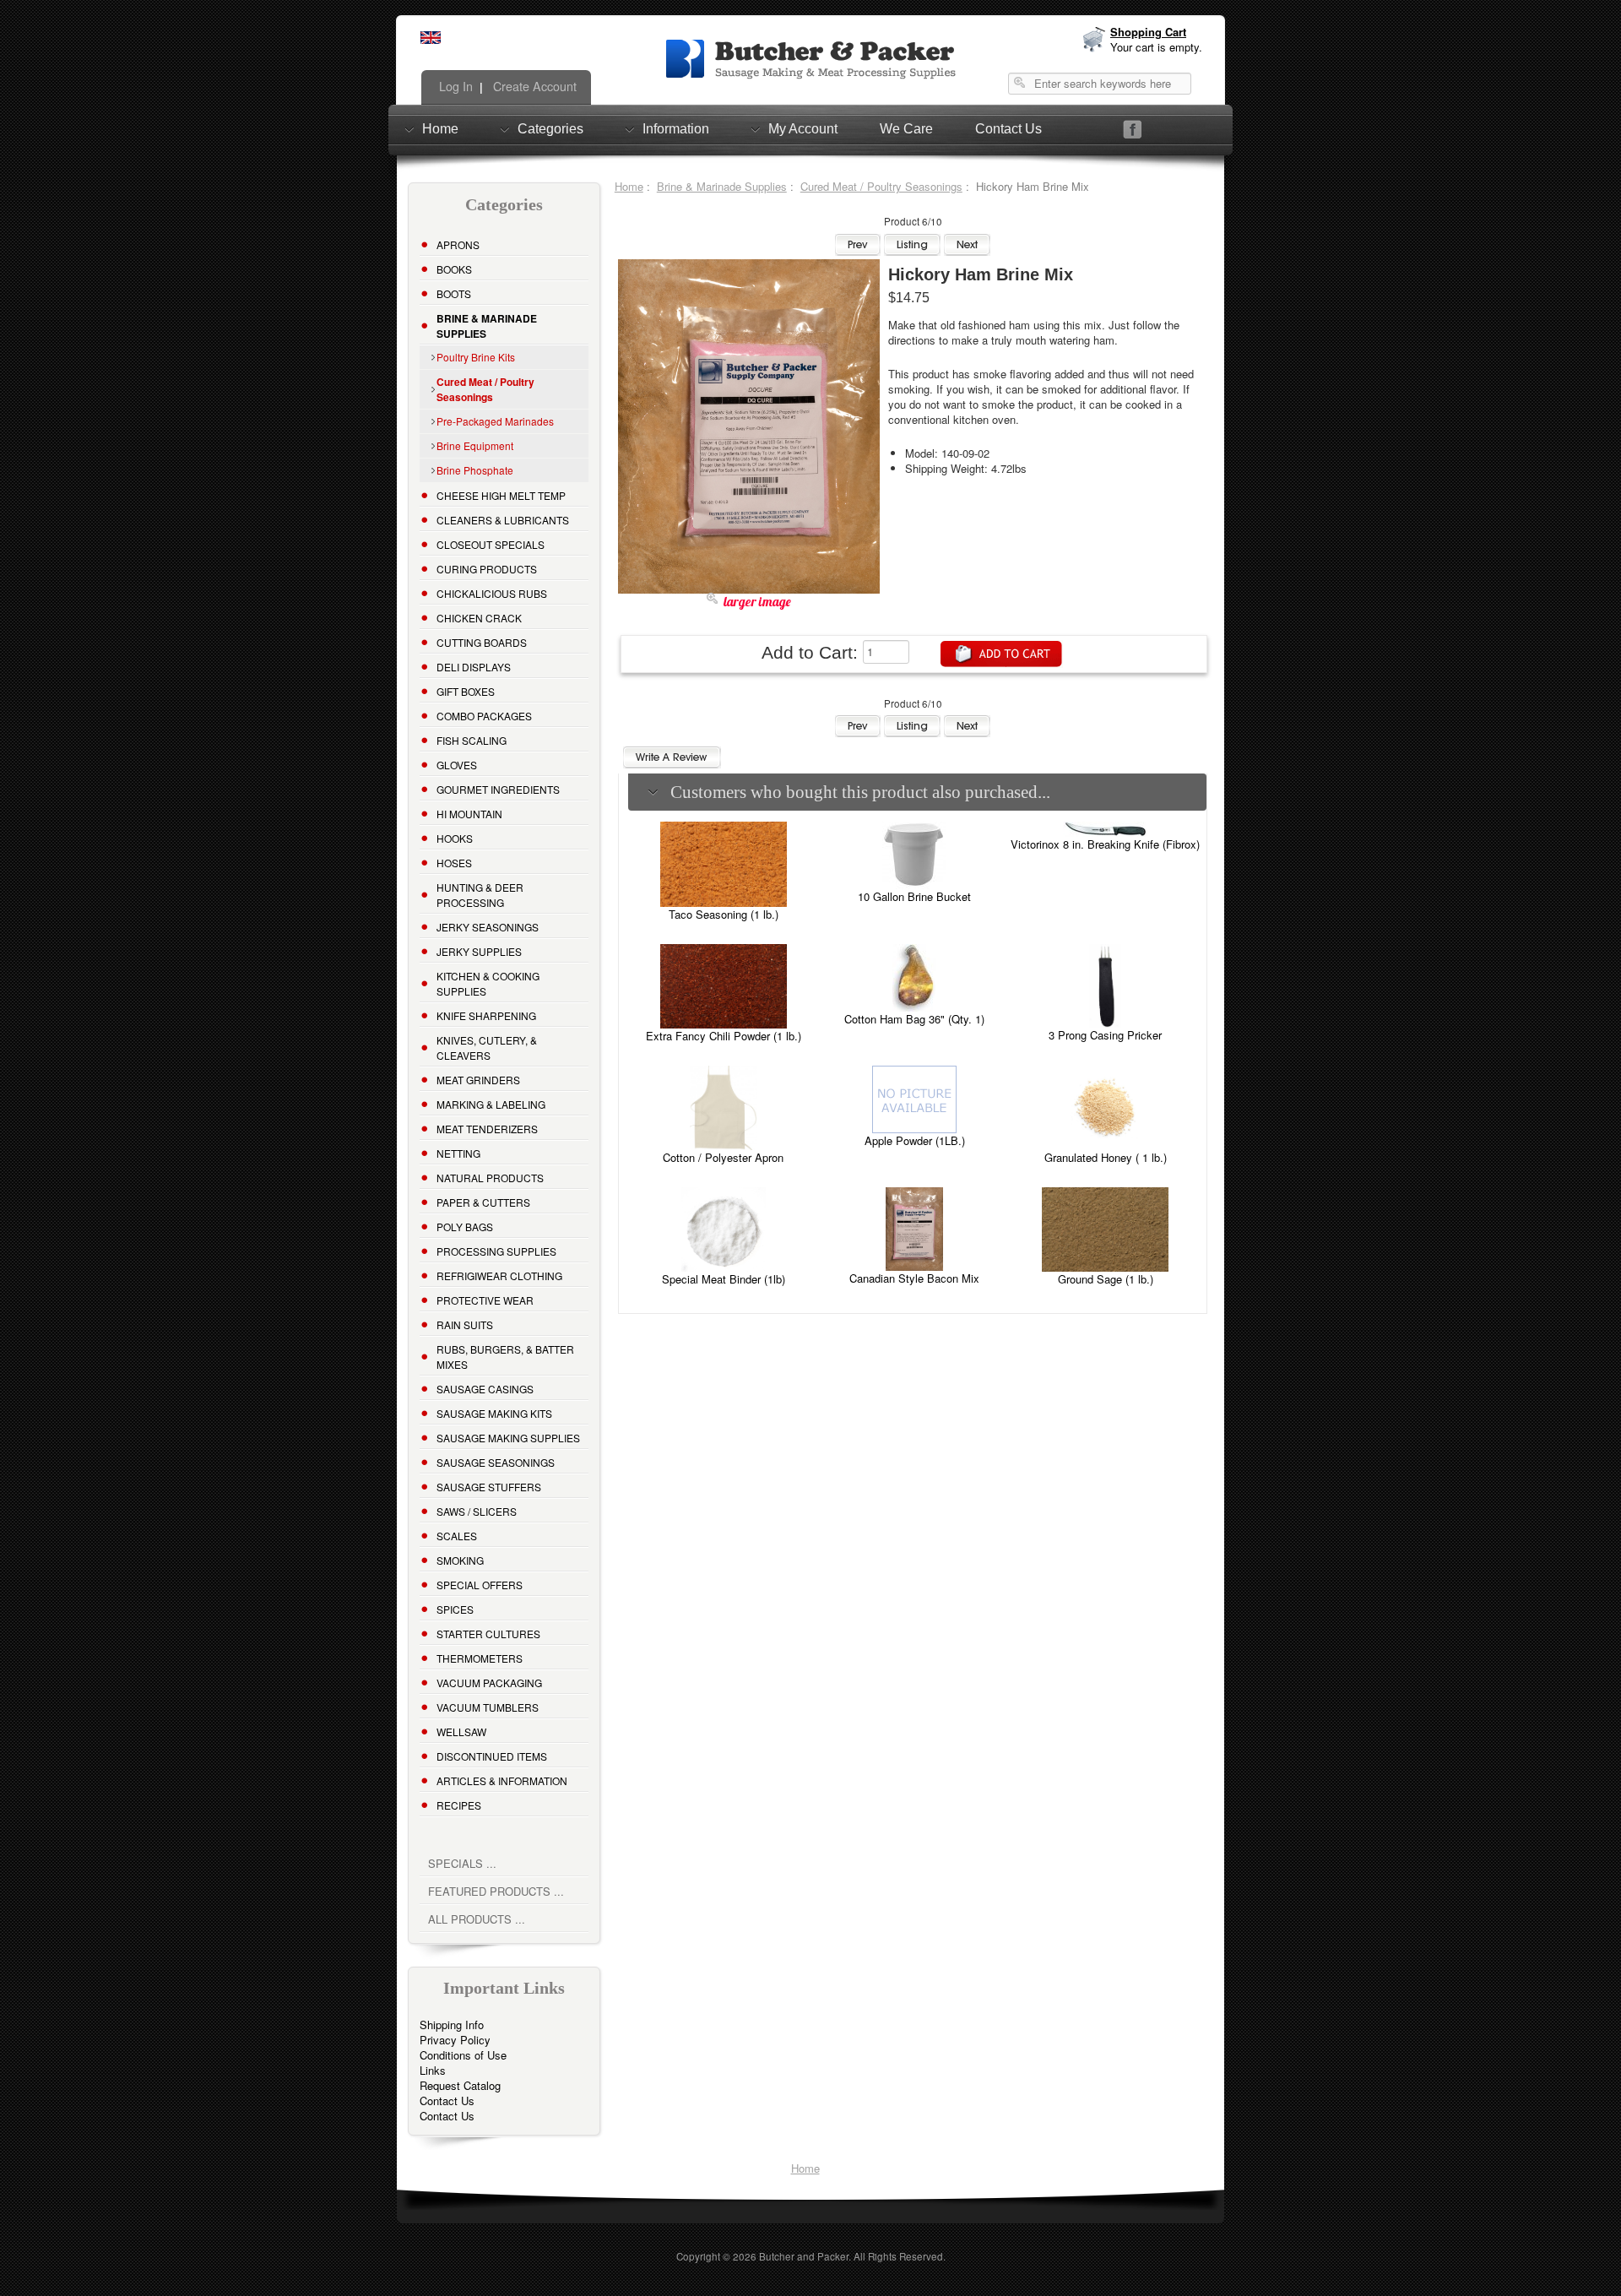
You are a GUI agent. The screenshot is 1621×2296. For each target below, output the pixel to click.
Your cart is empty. (1156, 47)
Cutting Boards (482, 642)
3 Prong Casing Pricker (1105, 1035)
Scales (457, 1536)
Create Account (533, 86)
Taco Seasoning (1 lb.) (724, 914)
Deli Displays (474, 667)
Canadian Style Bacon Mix (914, 1278)
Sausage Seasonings (496, 1462)
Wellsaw (461, 1731)
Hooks (455, 838)
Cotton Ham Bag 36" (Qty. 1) (914, 1019)
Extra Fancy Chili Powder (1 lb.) (724, 1036)
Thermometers (480, 1658)
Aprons (458, 244)
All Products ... (477, 1919)
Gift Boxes (466, 691)
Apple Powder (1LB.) (915, 1140)
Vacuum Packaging (489, 1683)
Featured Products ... (496, 1891)
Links (433, 2070)
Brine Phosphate (475, 470)
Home (440, 129)
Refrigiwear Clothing (499, 1276)
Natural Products (490, 1178)
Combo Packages (484, 716)
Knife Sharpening (486, 1015)
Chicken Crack (479, 618)
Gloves (457, 765)
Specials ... (462, 1863)
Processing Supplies (496, 1251)
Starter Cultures (488, 1634)
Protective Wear (485, 1300)
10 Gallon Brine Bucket (914, 896)
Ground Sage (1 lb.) (1106, 1279)
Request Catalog (460, 2085)
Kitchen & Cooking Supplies (488, 983)
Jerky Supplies (479, 951)
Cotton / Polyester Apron (723, 1157)
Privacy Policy (455, 2040)
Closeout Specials (491, 544)
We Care (906, 129)
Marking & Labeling (491, 1104)
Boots (454, 293)
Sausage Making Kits (494, 1413)
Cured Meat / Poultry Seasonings (881, 186)
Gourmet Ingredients (498, 789)
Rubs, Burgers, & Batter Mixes (505, 1357)
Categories (550, 129)
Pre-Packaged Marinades (495, 421)
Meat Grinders (478, 1080)
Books (454, 269)
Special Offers (480, 1585)
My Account (803, 129)
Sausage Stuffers (489, 1487)
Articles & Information (502, 1780)
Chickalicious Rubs (492, 593)
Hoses (454, 863)
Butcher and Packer (804, 2256)
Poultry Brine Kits (476, 357)
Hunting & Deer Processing (480, 895)
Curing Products (487, 569)
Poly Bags (465, 1227)
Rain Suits (465, 1324)
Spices (455, 1609)
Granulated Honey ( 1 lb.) (1106, 1157)
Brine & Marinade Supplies (722, 186)
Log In (454, 86)
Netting (458, 1153)
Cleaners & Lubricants (503, 520)
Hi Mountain (469, 814)
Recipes (459, 1805)
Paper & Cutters (483, 1202)
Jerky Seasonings (488, 927)
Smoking (460, 1560)
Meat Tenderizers (487, 1129)
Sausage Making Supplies (508, 1438)
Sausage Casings (485, 1389)
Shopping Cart (1148, 32)
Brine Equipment (475, 445)
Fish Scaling (472, 740)
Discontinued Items (492, 1756)
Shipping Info (452, 2025)
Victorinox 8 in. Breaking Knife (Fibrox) (1105, 844)
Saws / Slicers (477, 1511)
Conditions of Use (463, 2055)
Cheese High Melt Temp (501, 495)
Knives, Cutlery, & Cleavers (487, 1048)
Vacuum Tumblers (488, 1707)
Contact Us (1008, 129)
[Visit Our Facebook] (1133, 130)
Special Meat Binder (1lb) (724, 1279)
